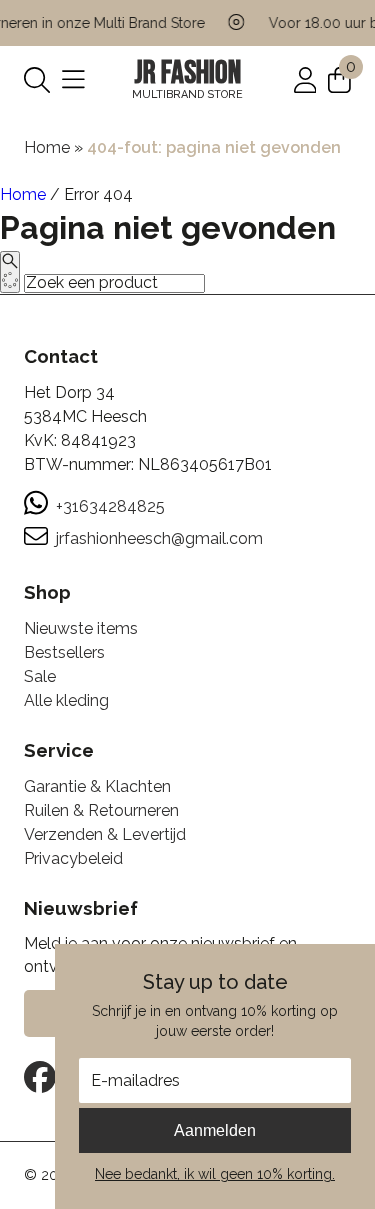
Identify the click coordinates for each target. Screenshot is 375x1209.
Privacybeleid (73, 858)
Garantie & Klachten (97, 786)
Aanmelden (215, 1130)
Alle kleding (66, 700)
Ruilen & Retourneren (101, 810)
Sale (40, 676)
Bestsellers (64, 652)
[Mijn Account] (305, 78)
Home (47, 147)
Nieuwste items (81, 628)
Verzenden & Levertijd (105, 834)
